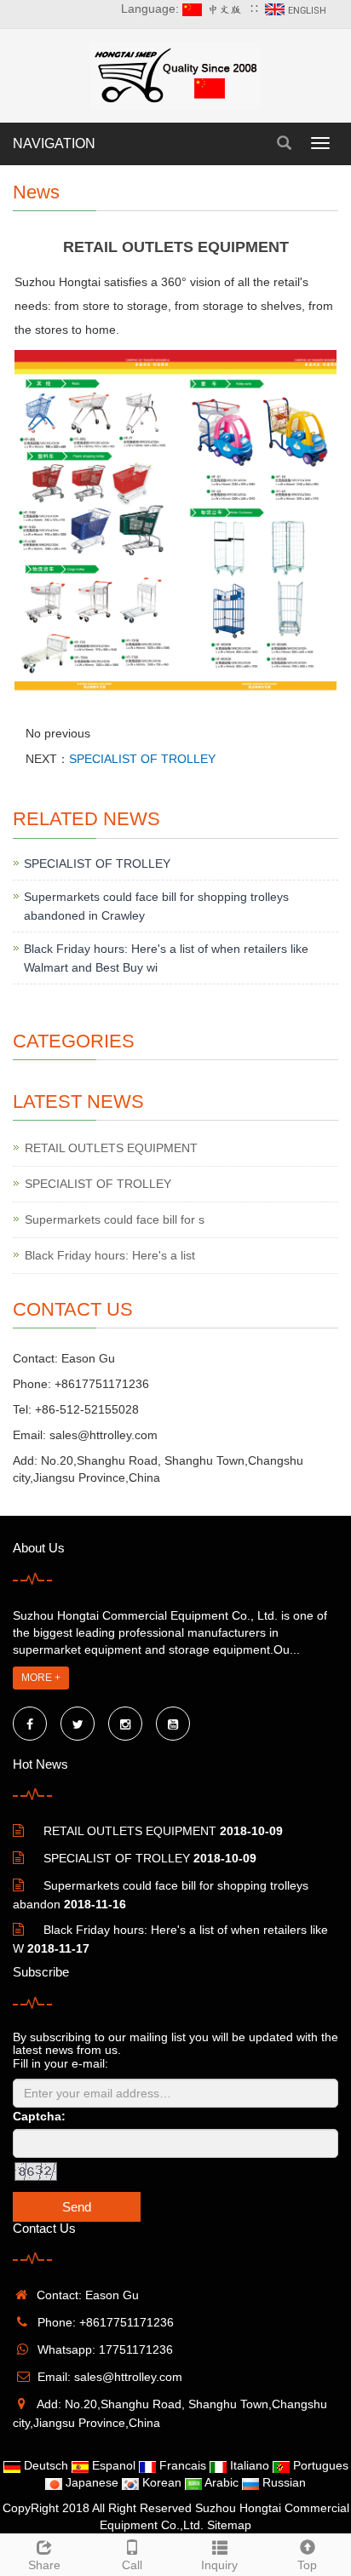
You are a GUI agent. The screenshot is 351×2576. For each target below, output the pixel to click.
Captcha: (39, 2116)
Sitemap (229, 2525)
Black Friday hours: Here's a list (110, 1255)
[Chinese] (215, 9)
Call (132, 2565)
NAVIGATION (54, 143)
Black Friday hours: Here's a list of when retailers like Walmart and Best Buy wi (166, 958)
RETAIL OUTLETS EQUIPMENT (111, 1148)
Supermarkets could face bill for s (115, 1219)
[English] (297, 9)
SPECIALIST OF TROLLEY (142, 759)
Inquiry (219, 2565)
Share (44, 2565)
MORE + (41, 1678)
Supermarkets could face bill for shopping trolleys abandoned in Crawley (156, 906)
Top (307, 2565)
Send (77, 2207)
